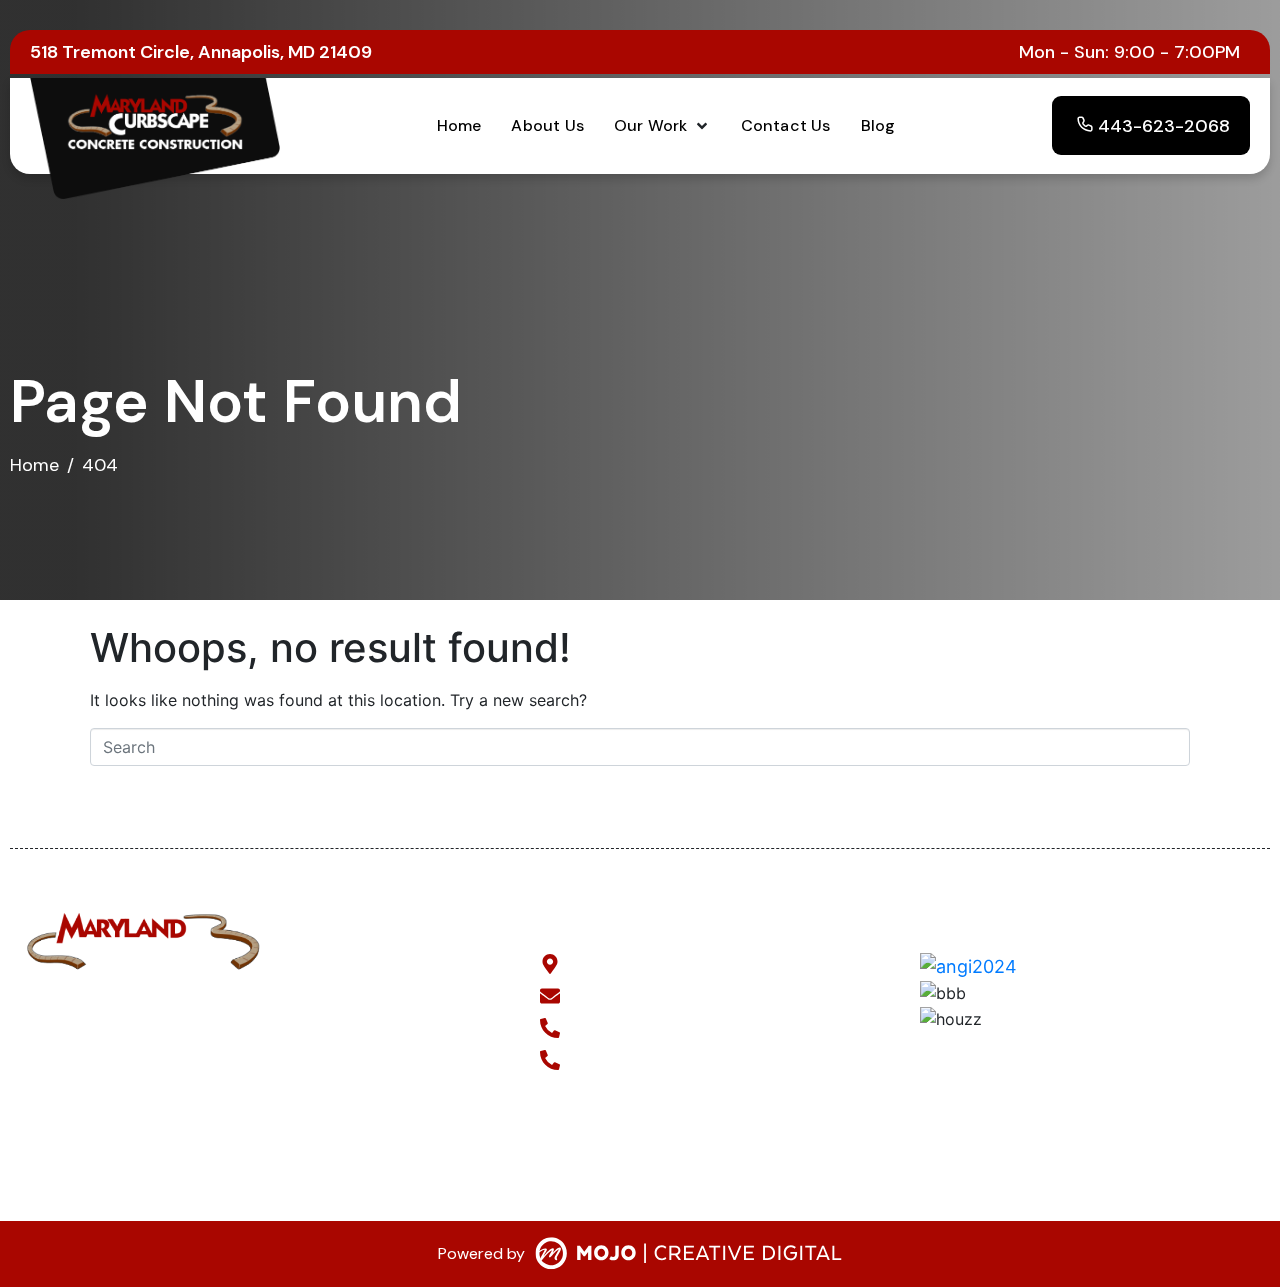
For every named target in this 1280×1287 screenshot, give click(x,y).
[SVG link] (688, 1257)
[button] (662, 126)
